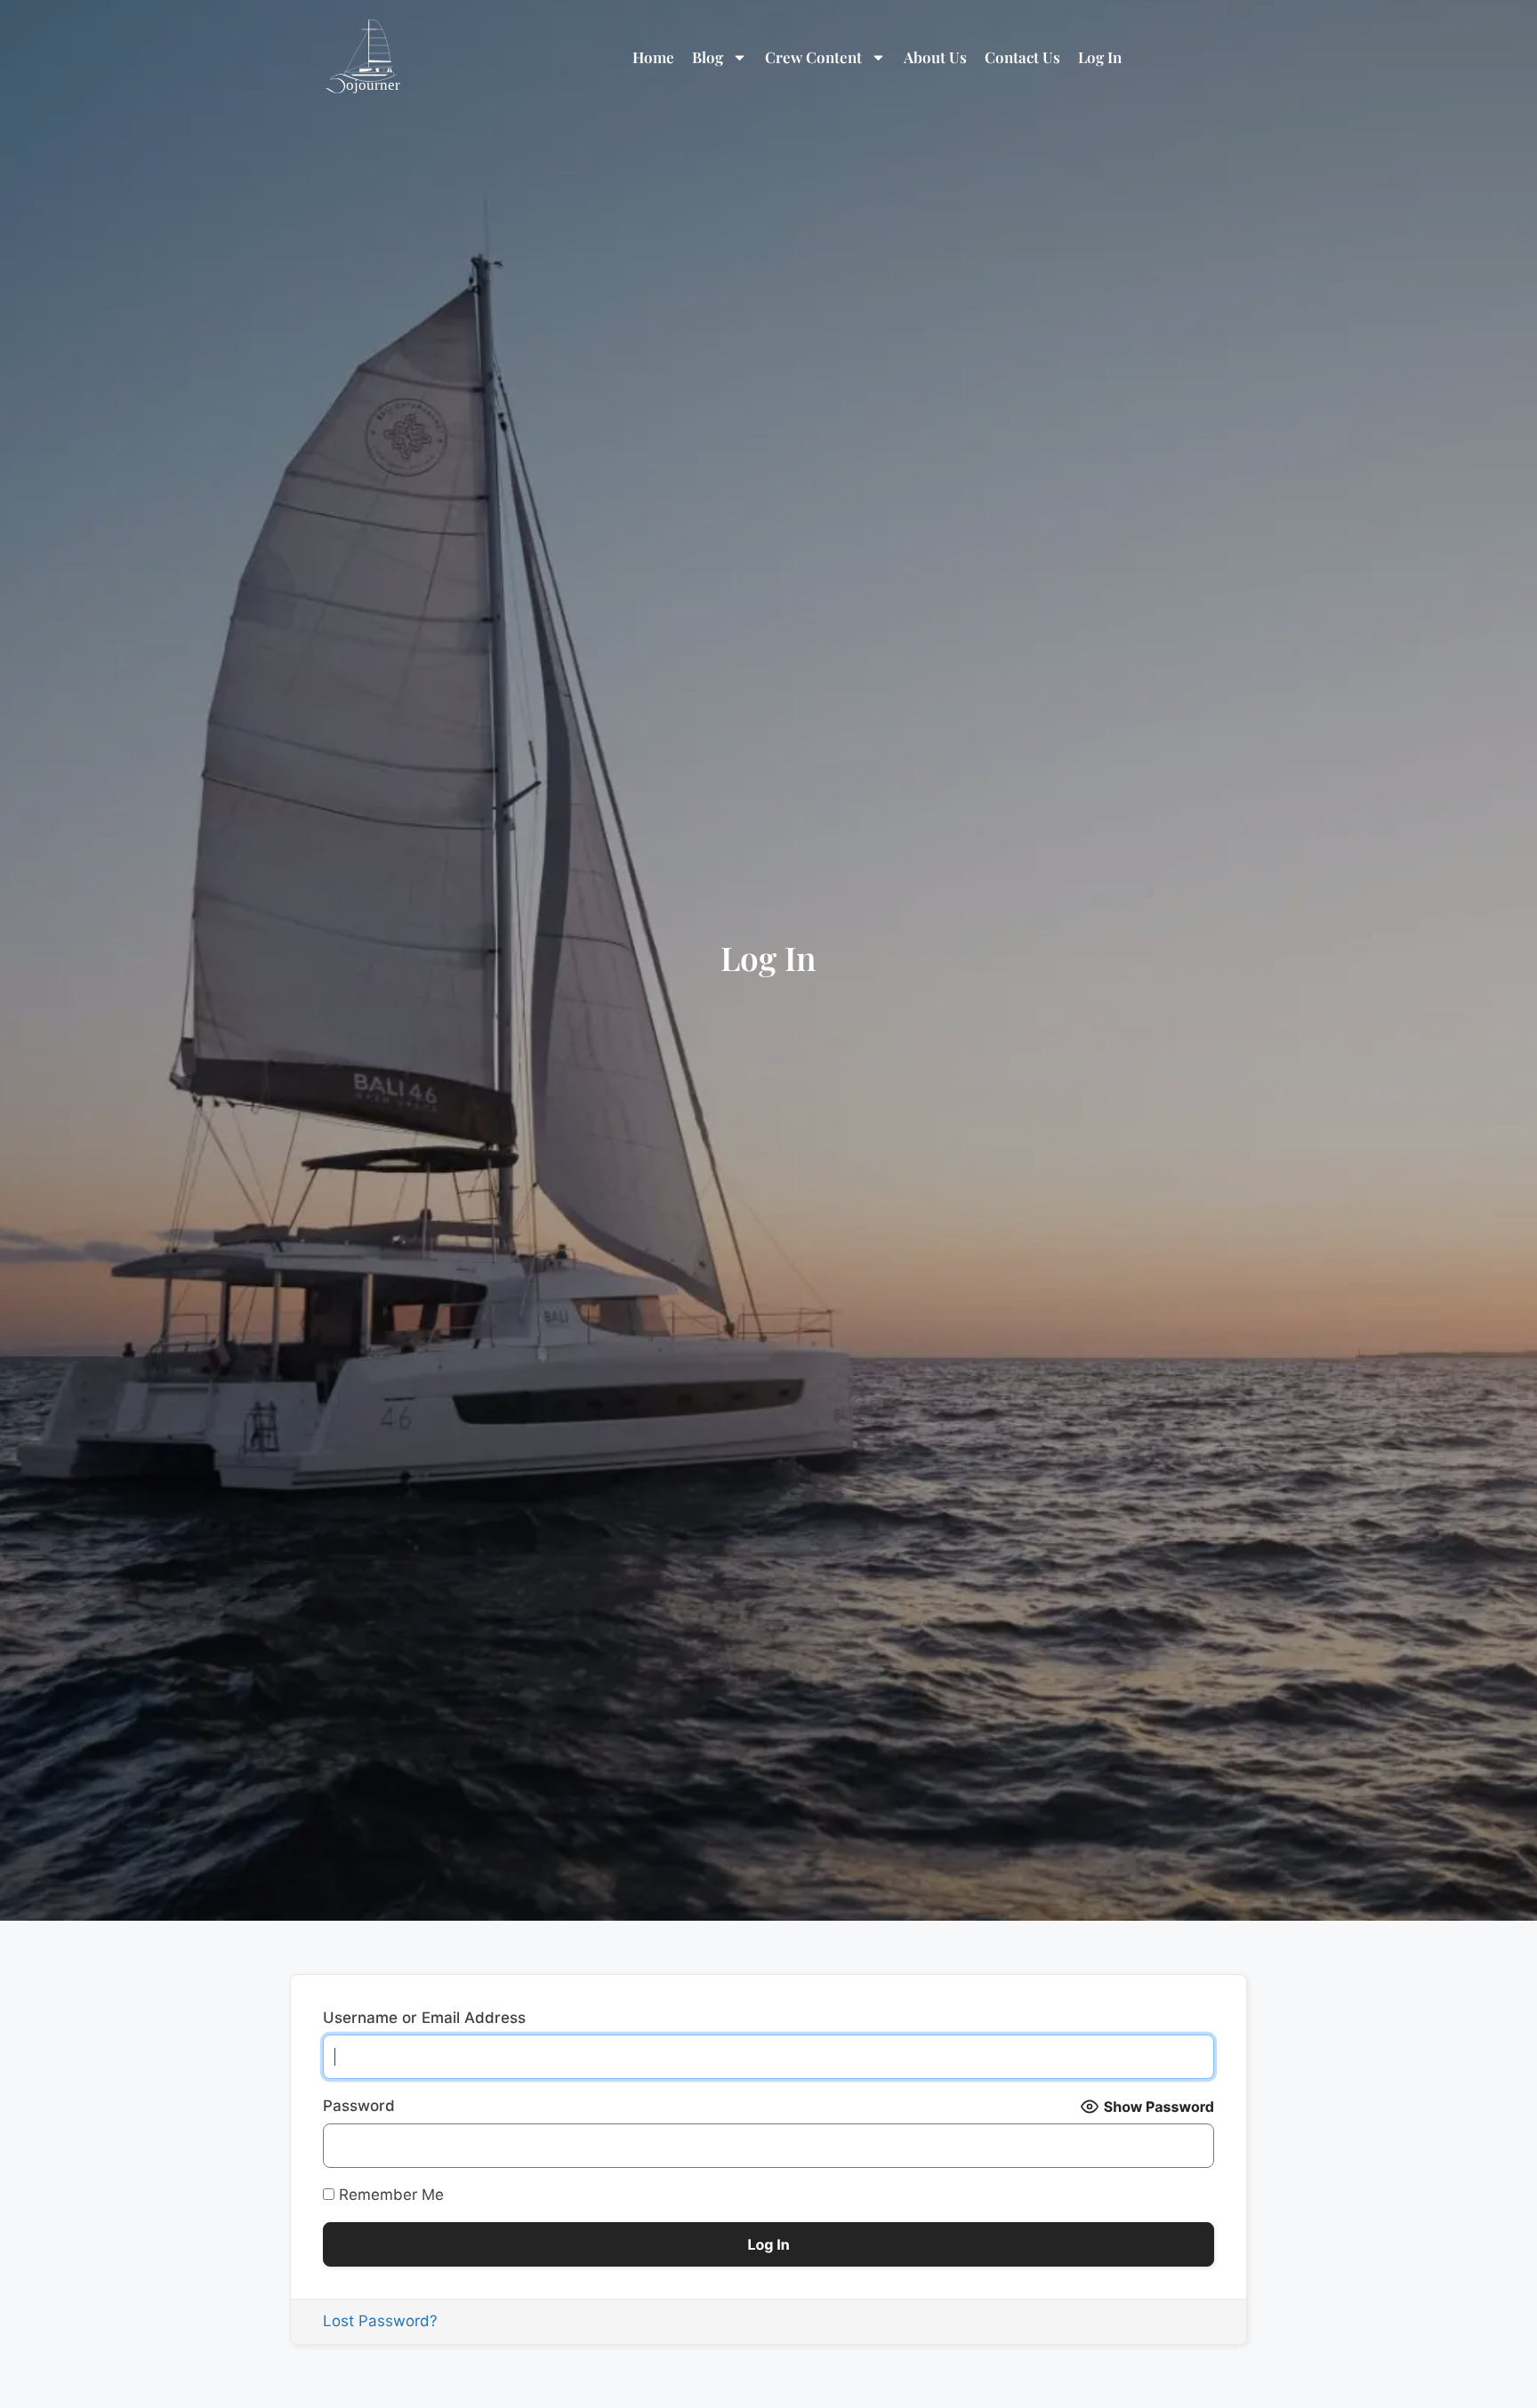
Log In (1100, 57)
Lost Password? (380, 2321)
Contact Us (1022, 57)
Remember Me (389, 2195)
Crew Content (813, 57)
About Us (935, 57)
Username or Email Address (424, 2018)
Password (359, 2106)
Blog (708, 57)
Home (653, 57)
